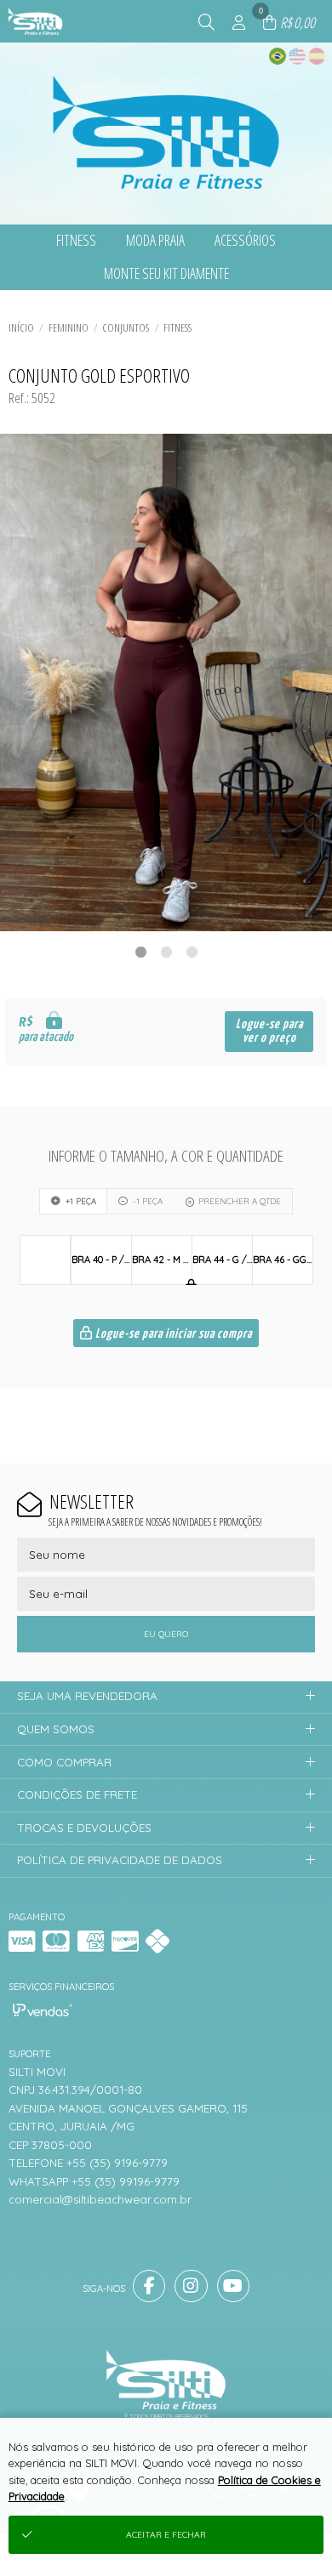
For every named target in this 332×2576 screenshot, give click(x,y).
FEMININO (69, 327)
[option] (166, 682)
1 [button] (140, 952)
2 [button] (166, 952)
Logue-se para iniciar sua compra (172, 1334)
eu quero (166, 1634)
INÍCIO (21, 327)
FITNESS (177, 327)
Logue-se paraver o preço (269, 1031)
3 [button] (192, 952)
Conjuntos (126, 327)
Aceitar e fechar (166, 2535)
